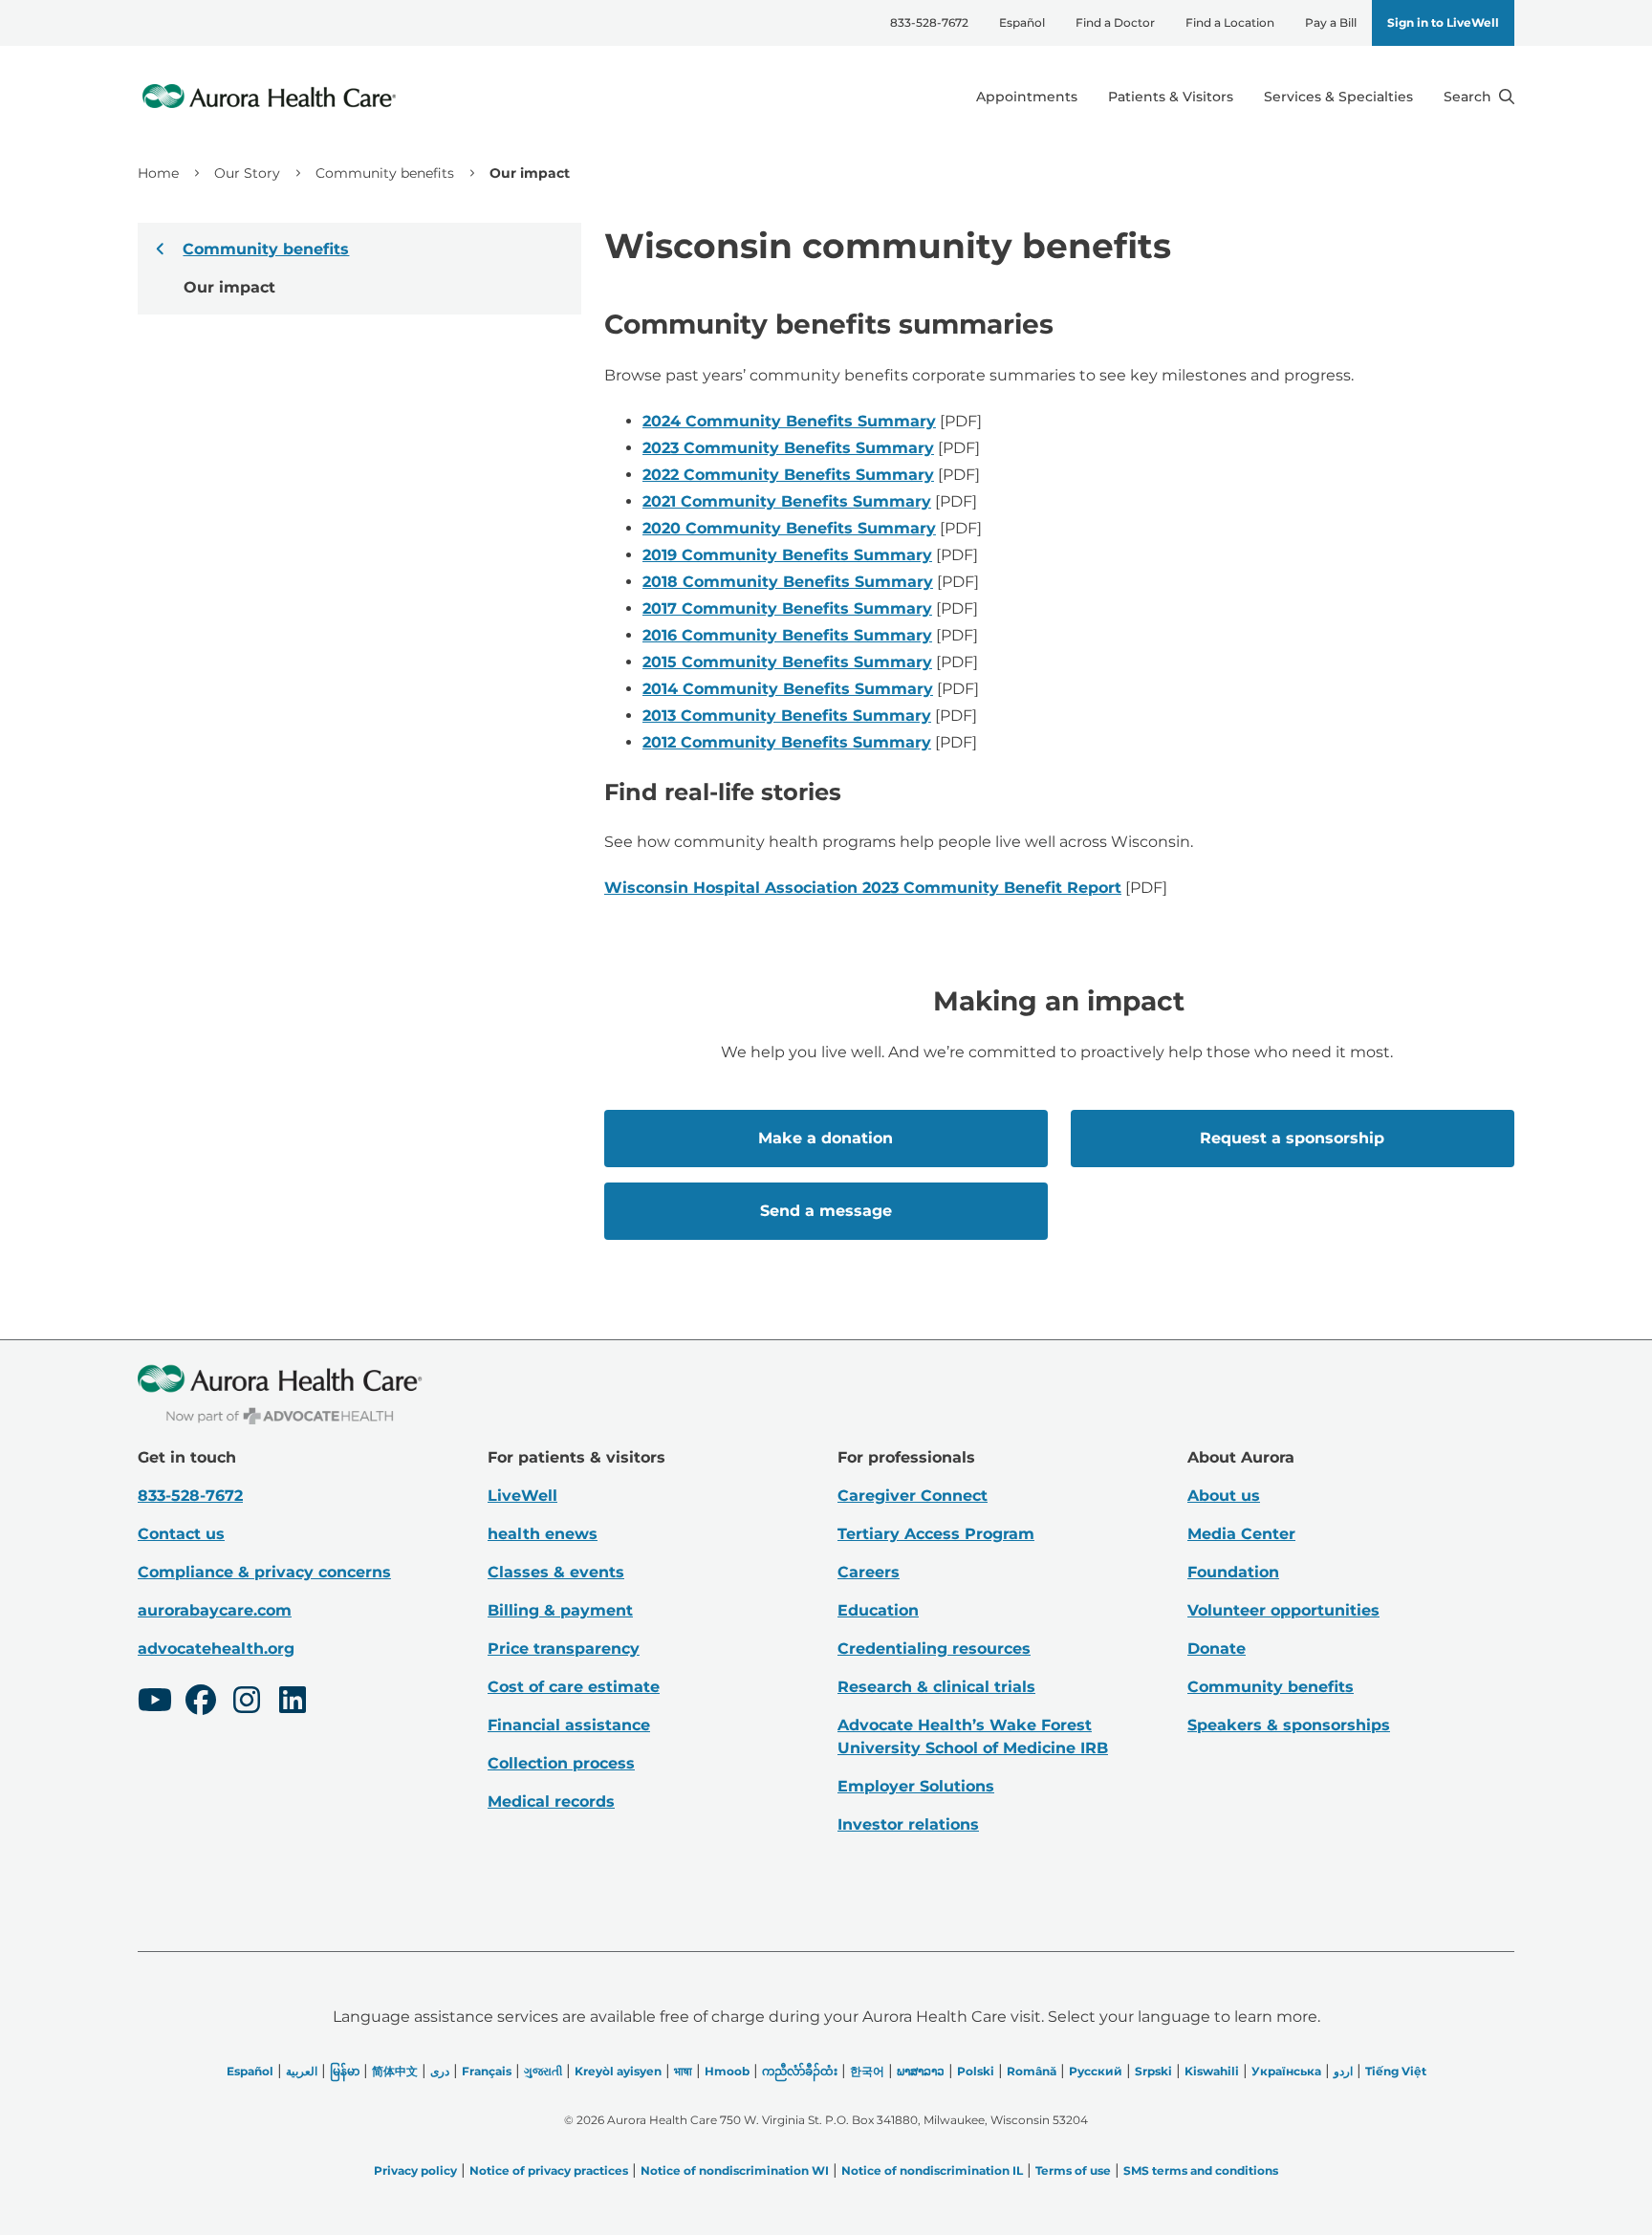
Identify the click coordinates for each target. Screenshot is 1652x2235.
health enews (543, 1534)
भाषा (683, 2071)
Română (1032, 2071)
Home (158, 173)
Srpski (1153, 2071)
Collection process (561, 1763)
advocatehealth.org (216, 1649)
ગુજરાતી (543, 2071)
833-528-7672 (929, 22)
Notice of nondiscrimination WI (735, 2170)
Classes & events (556, 1572)
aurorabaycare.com (215, 1610)
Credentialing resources (934, 1649)
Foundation (1233, 1572)
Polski (976, 2071)
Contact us (181, 1534)
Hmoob (727, 2071)
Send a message (826, 1211)
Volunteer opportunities (1283, 1610)
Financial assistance (569, 1725)
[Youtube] (155, 1703)
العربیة (302, 2071)
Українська (1286, 2071)
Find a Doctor (1115, 22)
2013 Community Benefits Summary (787, 716)
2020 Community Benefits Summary (789, 528)
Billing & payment (560, 1610)
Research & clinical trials (936, 1687)
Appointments (1027, 97)
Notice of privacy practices (549, 2170)
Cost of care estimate (574, 1687)
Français (487, 2071)
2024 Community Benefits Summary (789, 421)
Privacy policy (415, 2170)
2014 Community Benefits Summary (788, 689)
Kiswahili (1212, 2071)
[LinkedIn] (293, 1703)
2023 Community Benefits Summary (788, 448)
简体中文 (395, 2071)
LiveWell (522, 1496)
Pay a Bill (1331, 22)
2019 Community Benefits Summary (787, 555)
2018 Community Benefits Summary (788, 582)
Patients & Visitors (1171, 97)
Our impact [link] (530, 173)
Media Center (1241, 1534)
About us (1224, 1496)
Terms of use (1073, 2170)
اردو (1343, 2071)
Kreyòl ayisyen (618, 2071)
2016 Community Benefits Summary (787, 635)
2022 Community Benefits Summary (788, 475)
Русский (1096, 2071)
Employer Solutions (916, 1786)
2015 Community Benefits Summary (787, 662)
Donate (1217, 1649)
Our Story (247, 173)
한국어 (867, 2071)
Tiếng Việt (1396, 2071)
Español (1022, 22)
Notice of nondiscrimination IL (932, 2170)
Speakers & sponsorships (1289, 1725)
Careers (869, 1572)
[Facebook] (201, 1703)
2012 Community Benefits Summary (787, 742)
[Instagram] (247, 1703)
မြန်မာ (345, 2071)
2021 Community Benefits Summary (787, 501)
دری (440, 2071)
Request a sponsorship (1292, 1138)
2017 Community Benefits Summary (787, 608)
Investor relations (908, 1824)
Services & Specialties (1338, 97)
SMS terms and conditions (1201, 2170)
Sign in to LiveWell (1443, 22)
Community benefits (385, 173)
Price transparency (564, 1649)
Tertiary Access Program (936, 1534)
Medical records (551, 1801)
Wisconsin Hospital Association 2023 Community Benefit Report (863, 888)
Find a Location (1230, 22)
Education (878, 1610)
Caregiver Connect (913, 1496)
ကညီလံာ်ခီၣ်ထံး (800, 2071)
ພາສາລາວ (921, 2071)
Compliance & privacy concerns (264, 1572)
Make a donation (826, 1138)
